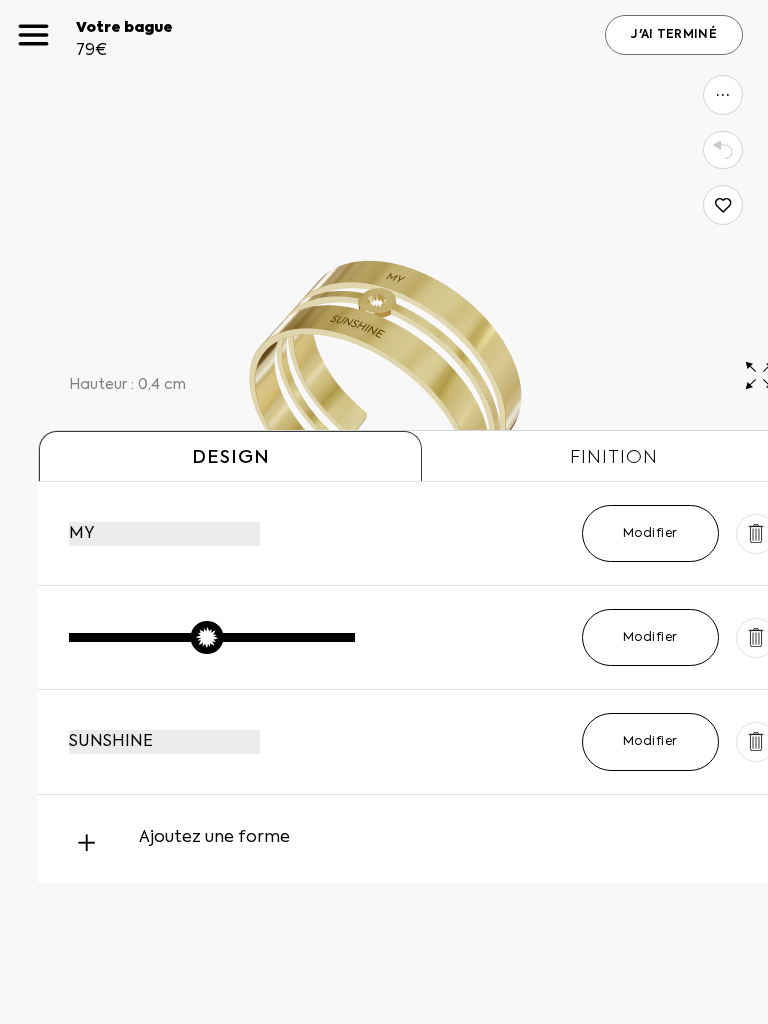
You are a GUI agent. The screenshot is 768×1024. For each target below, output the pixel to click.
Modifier (650, 534)
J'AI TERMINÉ (674, 35)
